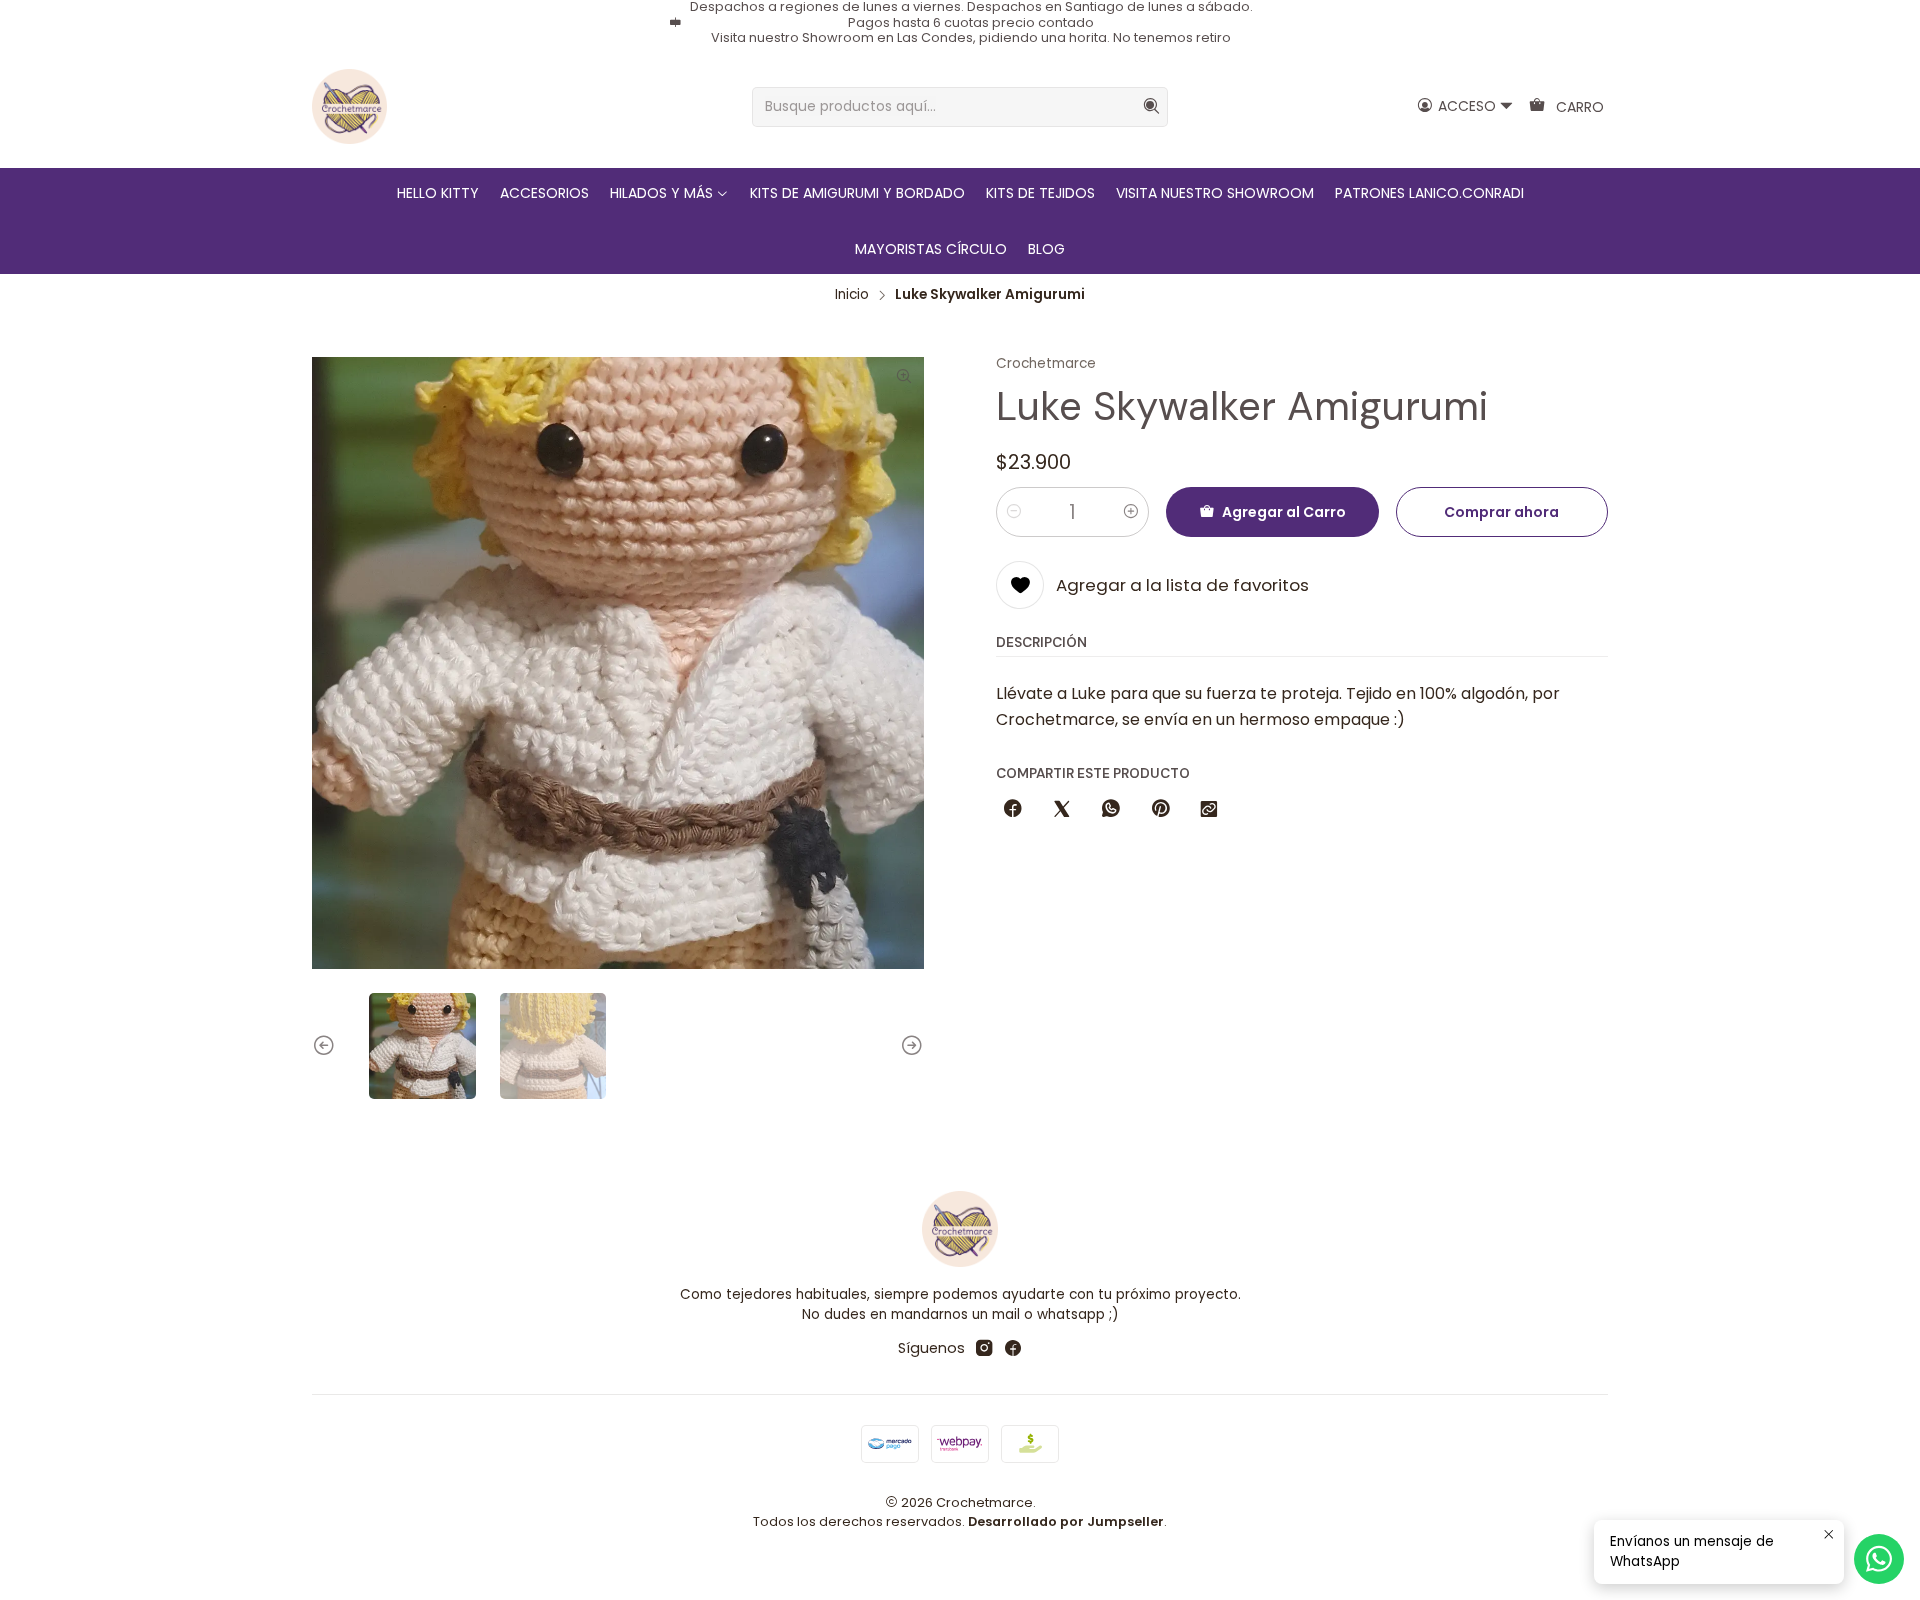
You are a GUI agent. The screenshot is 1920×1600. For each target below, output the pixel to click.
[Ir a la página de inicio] (349, 106)
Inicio (852, 295)
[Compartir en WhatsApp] (1111, 810)
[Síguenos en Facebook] (1013, 1348)
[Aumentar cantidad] (1131, 512)
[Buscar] (1151, 107)
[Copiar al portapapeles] (1209, 810)
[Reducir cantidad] (1014, 512)
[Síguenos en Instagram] (984, 1348)
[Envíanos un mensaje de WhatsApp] (1879, 1559)
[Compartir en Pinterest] (1160, 810)
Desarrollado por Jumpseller (1066, 1521)
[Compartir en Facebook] (1013, 810)
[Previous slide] (327, 1046)
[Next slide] (909, 1046)
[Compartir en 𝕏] (1062, 810)
